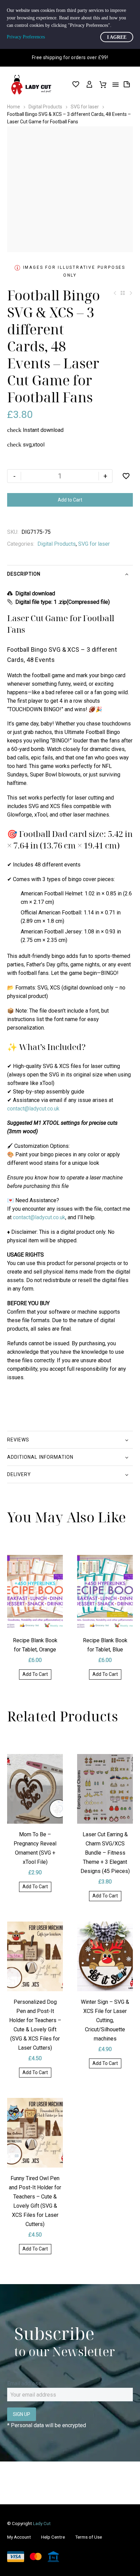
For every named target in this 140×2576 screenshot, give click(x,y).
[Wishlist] (76, 85)
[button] (35, 1675)
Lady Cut (42, 2523)
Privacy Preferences (26, 37)
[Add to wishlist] (126, 476)
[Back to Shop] (123, 293)
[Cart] (103, 85)
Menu (116, 85)
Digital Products (45, 107)
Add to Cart (70, 500)
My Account (19, 2537)
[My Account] (89, 85)
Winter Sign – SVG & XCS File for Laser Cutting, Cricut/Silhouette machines (105, 2020)
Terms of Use (89, 2537)
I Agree (117, 37)
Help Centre (53, 2537)
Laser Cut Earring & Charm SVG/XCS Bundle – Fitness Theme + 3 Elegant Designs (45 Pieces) (105, 1853)
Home (14, 107)
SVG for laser (85, 107)
